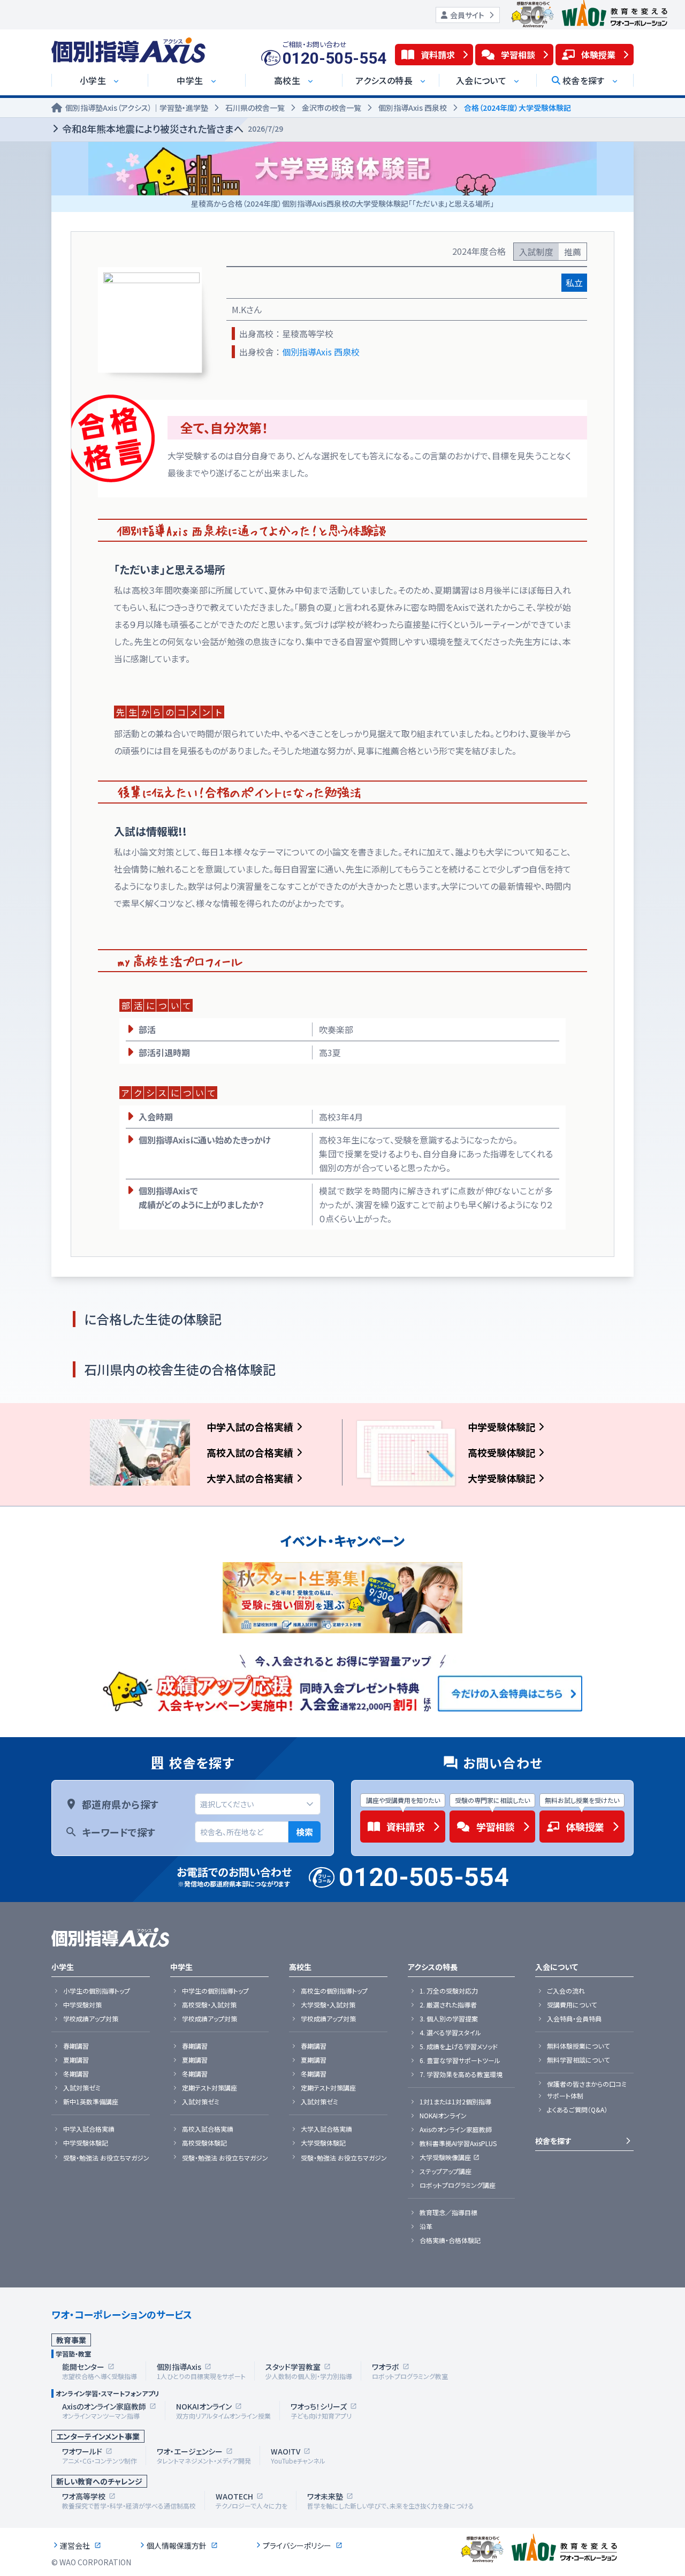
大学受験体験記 (501, 1478)
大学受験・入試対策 (328, 2005)
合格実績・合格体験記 (450, 2240)
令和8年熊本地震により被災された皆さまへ (173, 128)
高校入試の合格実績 (250, 1452)
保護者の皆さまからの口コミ (587, 2084)
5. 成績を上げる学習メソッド (459, 2047)
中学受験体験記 (501, 1427)
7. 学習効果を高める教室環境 (461, 2074)
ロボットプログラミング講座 (458, 2185)
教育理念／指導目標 (448, 2213)
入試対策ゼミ (82, 2088)
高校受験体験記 (501, 1452)
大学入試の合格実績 (250, 1478)
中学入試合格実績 (89, 2129)
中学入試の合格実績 (250, 1427)
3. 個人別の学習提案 (449, 2019)
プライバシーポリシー (297, 2545)
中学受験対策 (82, 2005)
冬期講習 (76, 2074)
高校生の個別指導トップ (334, 1991)
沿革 (426, 2226)
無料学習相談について (578, 2060)
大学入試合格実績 (326, 2129)
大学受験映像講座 (445, 2157)
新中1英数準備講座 (91, 2102)
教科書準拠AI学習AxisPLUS (458, 2143)
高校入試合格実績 (208, 2129)
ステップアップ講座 (446, 2171)
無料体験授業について (578, 2046)
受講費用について (572, 2005)
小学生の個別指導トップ (97, 1991)
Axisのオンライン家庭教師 (456, 2130)
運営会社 (75, 2545)
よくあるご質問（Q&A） (577, 2110)
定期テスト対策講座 (210, 2088)
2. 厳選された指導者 (448, 2005)
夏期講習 (76, 2060)
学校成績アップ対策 (91, 2019)
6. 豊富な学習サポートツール (460, 2060)
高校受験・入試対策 (209, 2005)
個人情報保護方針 (177, 2545)
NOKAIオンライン (443, 2116)
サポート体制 (565, 2096)
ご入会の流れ (566, 1991)
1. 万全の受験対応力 (449, 1991)
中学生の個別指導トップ (215, 1991)
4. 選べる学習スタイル (450, 2033)
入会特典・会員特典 (574, 2019)
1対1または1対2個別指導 (455, 2102)
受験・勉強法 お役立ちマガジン (106, 2158)
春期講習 (76, 2046)
